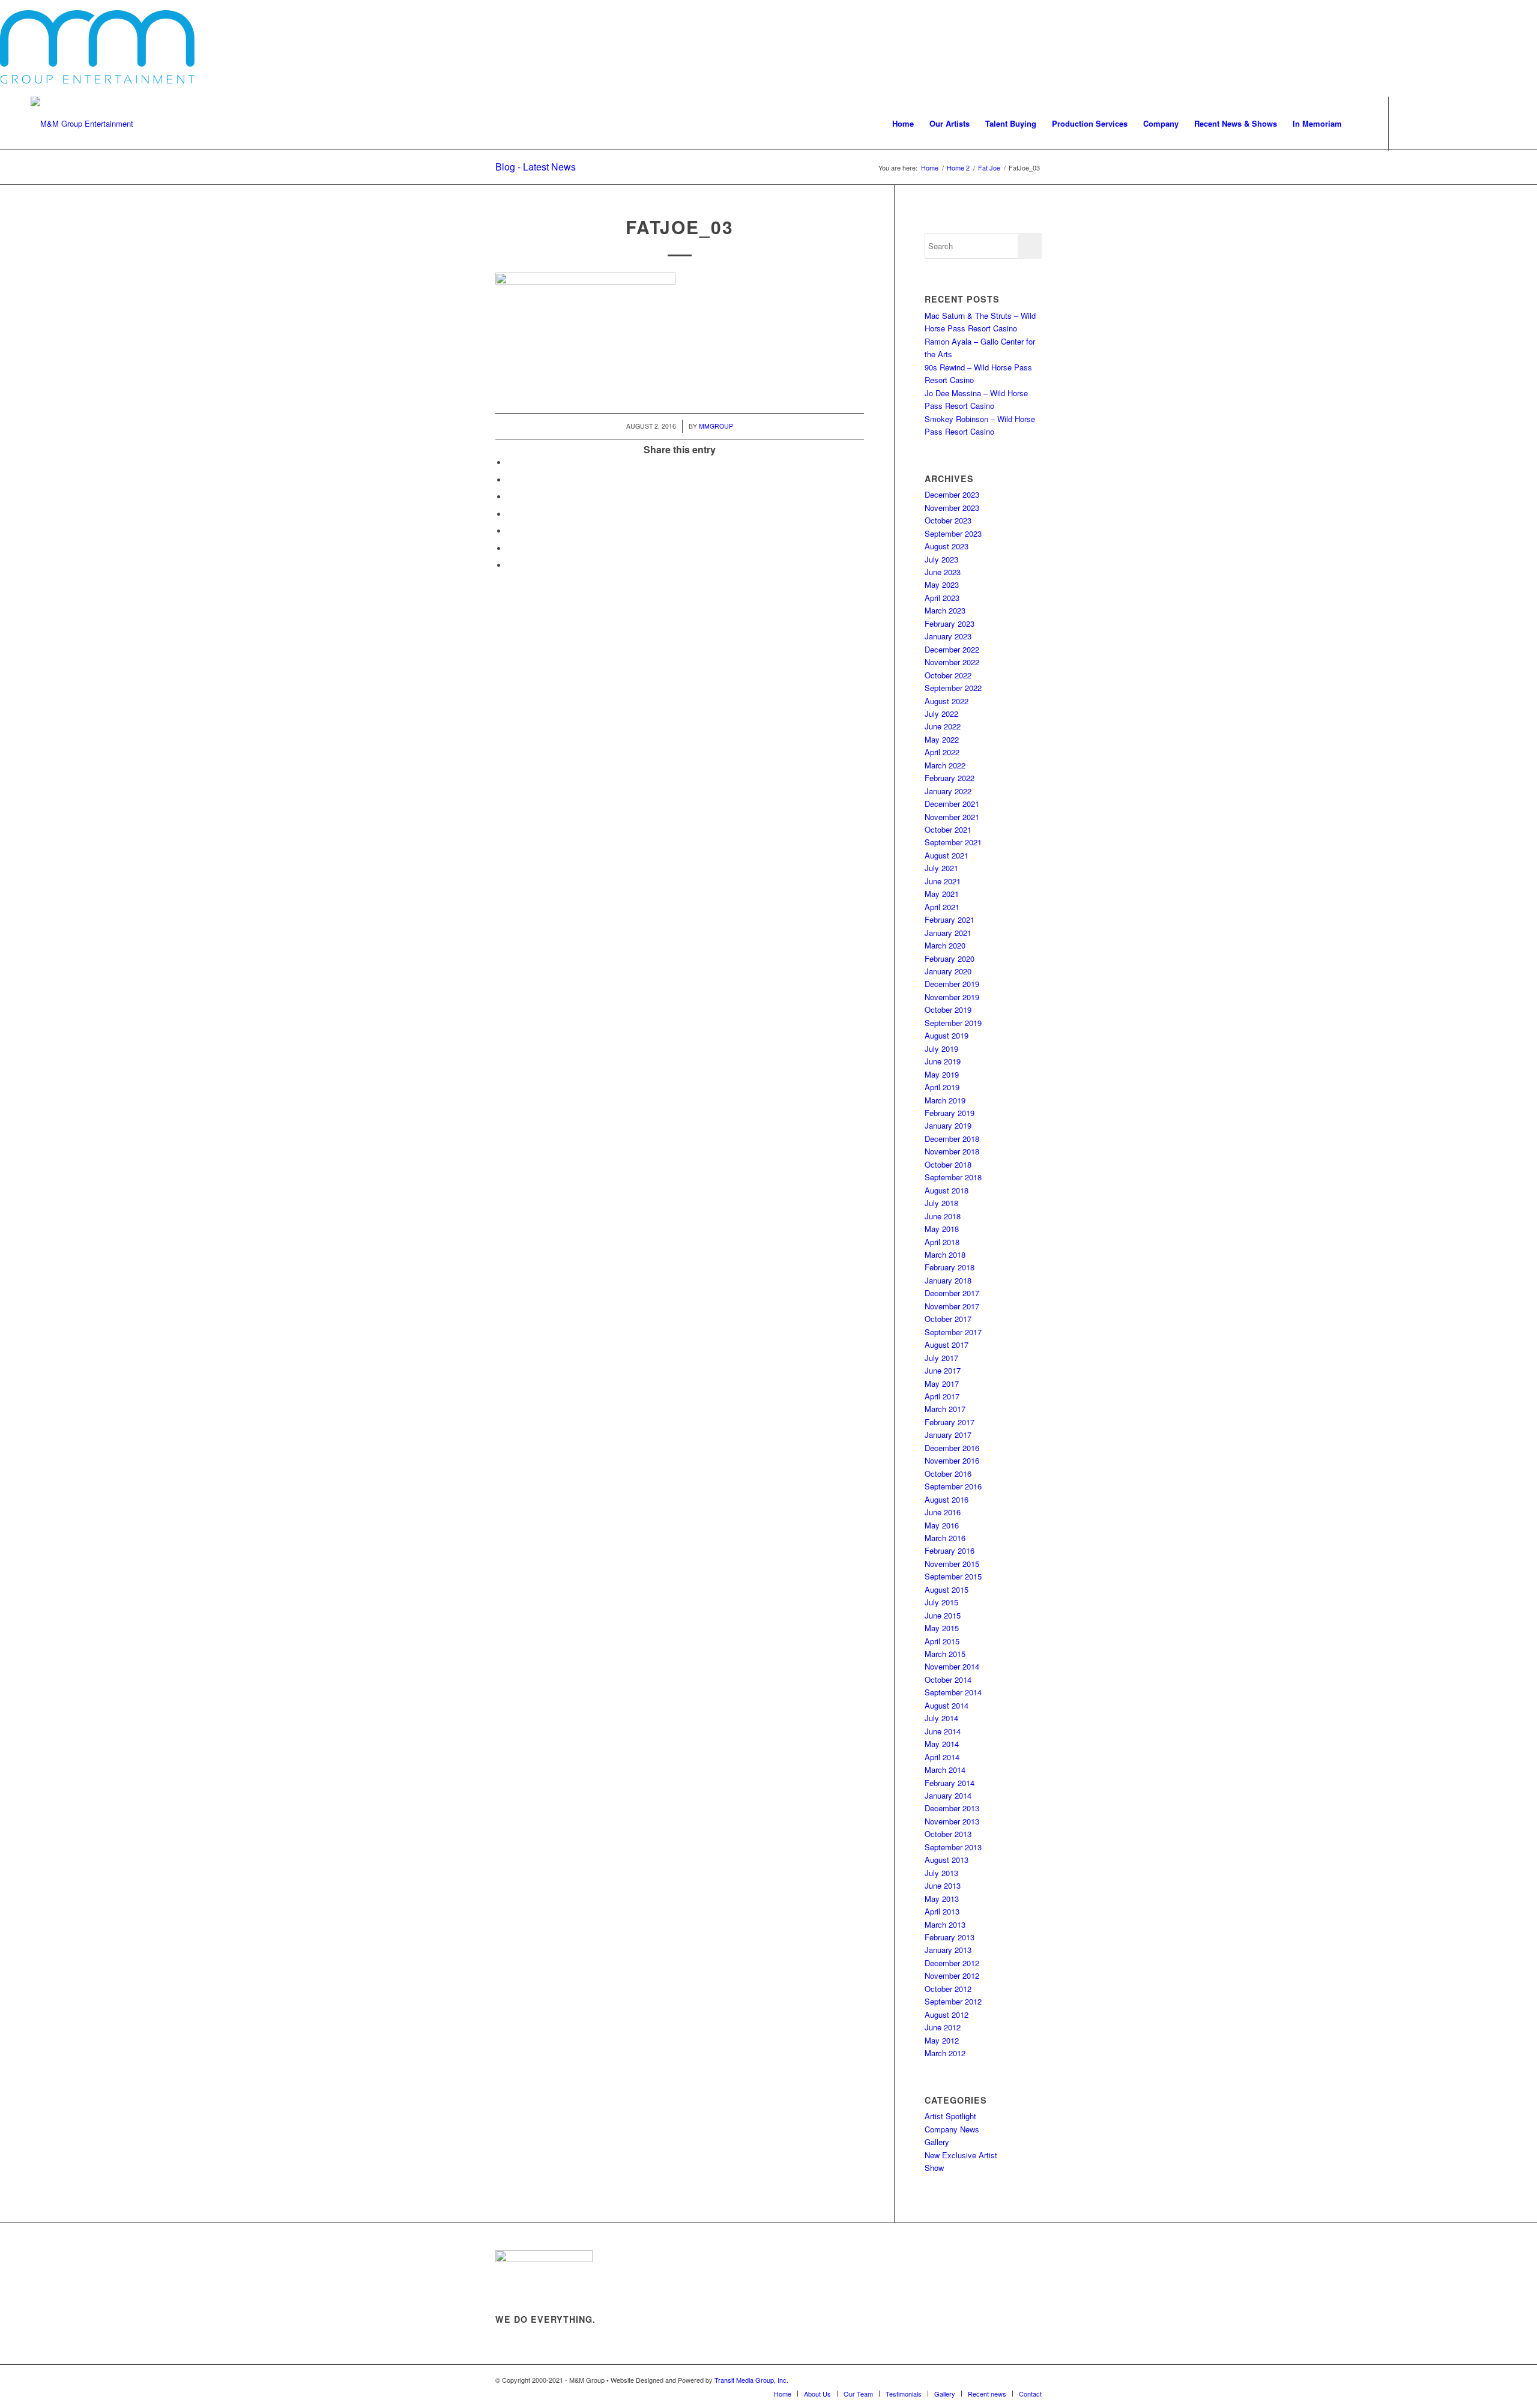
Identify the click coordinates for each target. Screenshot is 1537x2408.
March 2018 (945, 1254)
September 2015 (953, 1576)
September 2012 (953, 2001)
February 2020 (950, 958)
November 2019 (952, 997)
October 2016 (948, 1474)
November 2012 (952, 1975)
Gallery (937, 2142)
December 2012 (952, 1963)
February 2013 (950, 1937)
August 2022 (947, 701)
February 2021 (950, 919)
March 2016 (945, 1538)
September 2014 (953, 1692)
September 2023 (953, 533)
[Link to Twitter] (1425, 123)
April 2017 (942, 1396)
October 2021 (948, 829)
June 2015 (943, 1615)
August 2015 (947, 1589)
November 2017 (952, 1306)
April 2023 (942, 598)
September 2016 (953, 1486)
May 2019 (942, 1074)
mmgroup (716, 426)
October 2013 (948, 1834)
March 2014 (945, 1770)
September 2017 (953, 1332)
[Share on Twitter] (510, 480)
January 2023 (948, 636)
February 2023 (950, 623)
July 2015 (941, 1602)
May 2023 (942, 584)
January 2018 (948, 1280)
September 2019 (953, 1023)
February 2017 (950, 1422)
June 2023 (943, 572)
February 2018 (950, 1267)
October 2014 (948, 1679)
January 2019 (948, 1125)
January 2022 (948, 791)
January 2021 (948, 933)
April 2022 (942, 752)
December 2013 (952, 1808)
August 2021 (947, 855)
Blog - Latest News (536, 167)
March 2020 (945, 945)
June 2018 (943, 1216)
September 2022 (953, 688)
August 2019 (947, 1035)
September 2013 (953, 1847)
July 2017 (941, 1358)
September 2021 (953, 842)
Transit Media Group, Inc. (751, 2380)
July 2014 (941, 1718)
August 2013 (947, 1860)
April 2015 (942, 1641)
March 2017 (945, 1409)
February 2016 (950, 1550)
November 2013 (952, 1821)
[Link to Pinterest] (1479, 123)
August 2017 (947, 1344)
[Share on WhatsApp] (510, 497)
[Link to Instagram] (1443, 123)
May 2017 (942, 1384)
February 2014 (950, 1783)
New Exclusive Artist (961, 2155)
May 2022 (942, 739)
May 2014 (942, 1744)
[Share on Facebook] (510, 463)
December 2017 (952, 1293)
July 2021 (941, 868)
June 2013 (943, 1885)
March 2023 (945, 610)
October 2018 (948, 1164)
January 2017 (948, 1435)
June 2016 (943, 1512)
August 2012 (947, 2014)
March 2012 (945, 2053)
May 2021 (942, 894)
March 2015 (945, 1654)
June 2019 (943, 1061)
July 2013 (941, 1873)
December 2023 (952, 494)
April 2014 (942, 1757)
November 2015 (952, 1564)
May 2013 (942, 1899)
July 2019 (941, 1049)
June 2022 (943, 726)
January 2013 (948, 1950)
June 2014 (943, 1731)
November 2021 (952, 817)
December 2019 (952, 984)
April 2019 (942, 1087)
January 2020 (948, 971)
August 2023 (947, 546)
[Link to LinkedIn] (1497, 123)
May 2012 (942, 2040)
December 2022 (952, 649)
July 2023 (941, 559)
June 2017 (943, 1370)
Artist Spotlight (950, 2116)
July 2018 (941, 1203)
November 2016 (952, 1460)
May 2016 (942, 1525)
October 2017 (948, 1319)
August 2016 (947, 1499)
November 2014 (952, 1666)
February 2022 (950, 778)
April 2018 (942, 1242)
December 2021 (952, 804)
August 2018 (947, 1190)
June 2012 (943, 2027)
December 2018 (952, 1139)
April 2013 (942, 1911)
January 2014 (948, 1795)
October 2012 (948, 1989)
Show (934, 2168)
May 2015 (942, 1628)
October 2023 (948, 520)
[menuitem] (903, 124)
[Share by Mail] (510, 548)
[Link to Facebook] (1407, 123)
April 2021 (942, 907)
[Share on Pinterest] (510, 514)
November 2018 (952, 1151)
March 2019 (945, 1100)
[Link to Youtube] (1461, 123)
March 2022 (945, 765)
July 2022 (941, 714)
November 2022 (952, 662)
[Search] (1361, 124)
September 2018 (953, 1177)
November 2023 (952, 508)
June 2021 (943, 881)
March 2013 (945, 1924)
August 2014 (947, 1705)
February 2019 (950, 1113)
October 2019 (948, 1009)
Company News (952, 2129)
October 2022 (948, 675)
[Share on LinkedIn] (510, 531)
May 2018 (942, 1229)
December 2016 (952, 1448)
